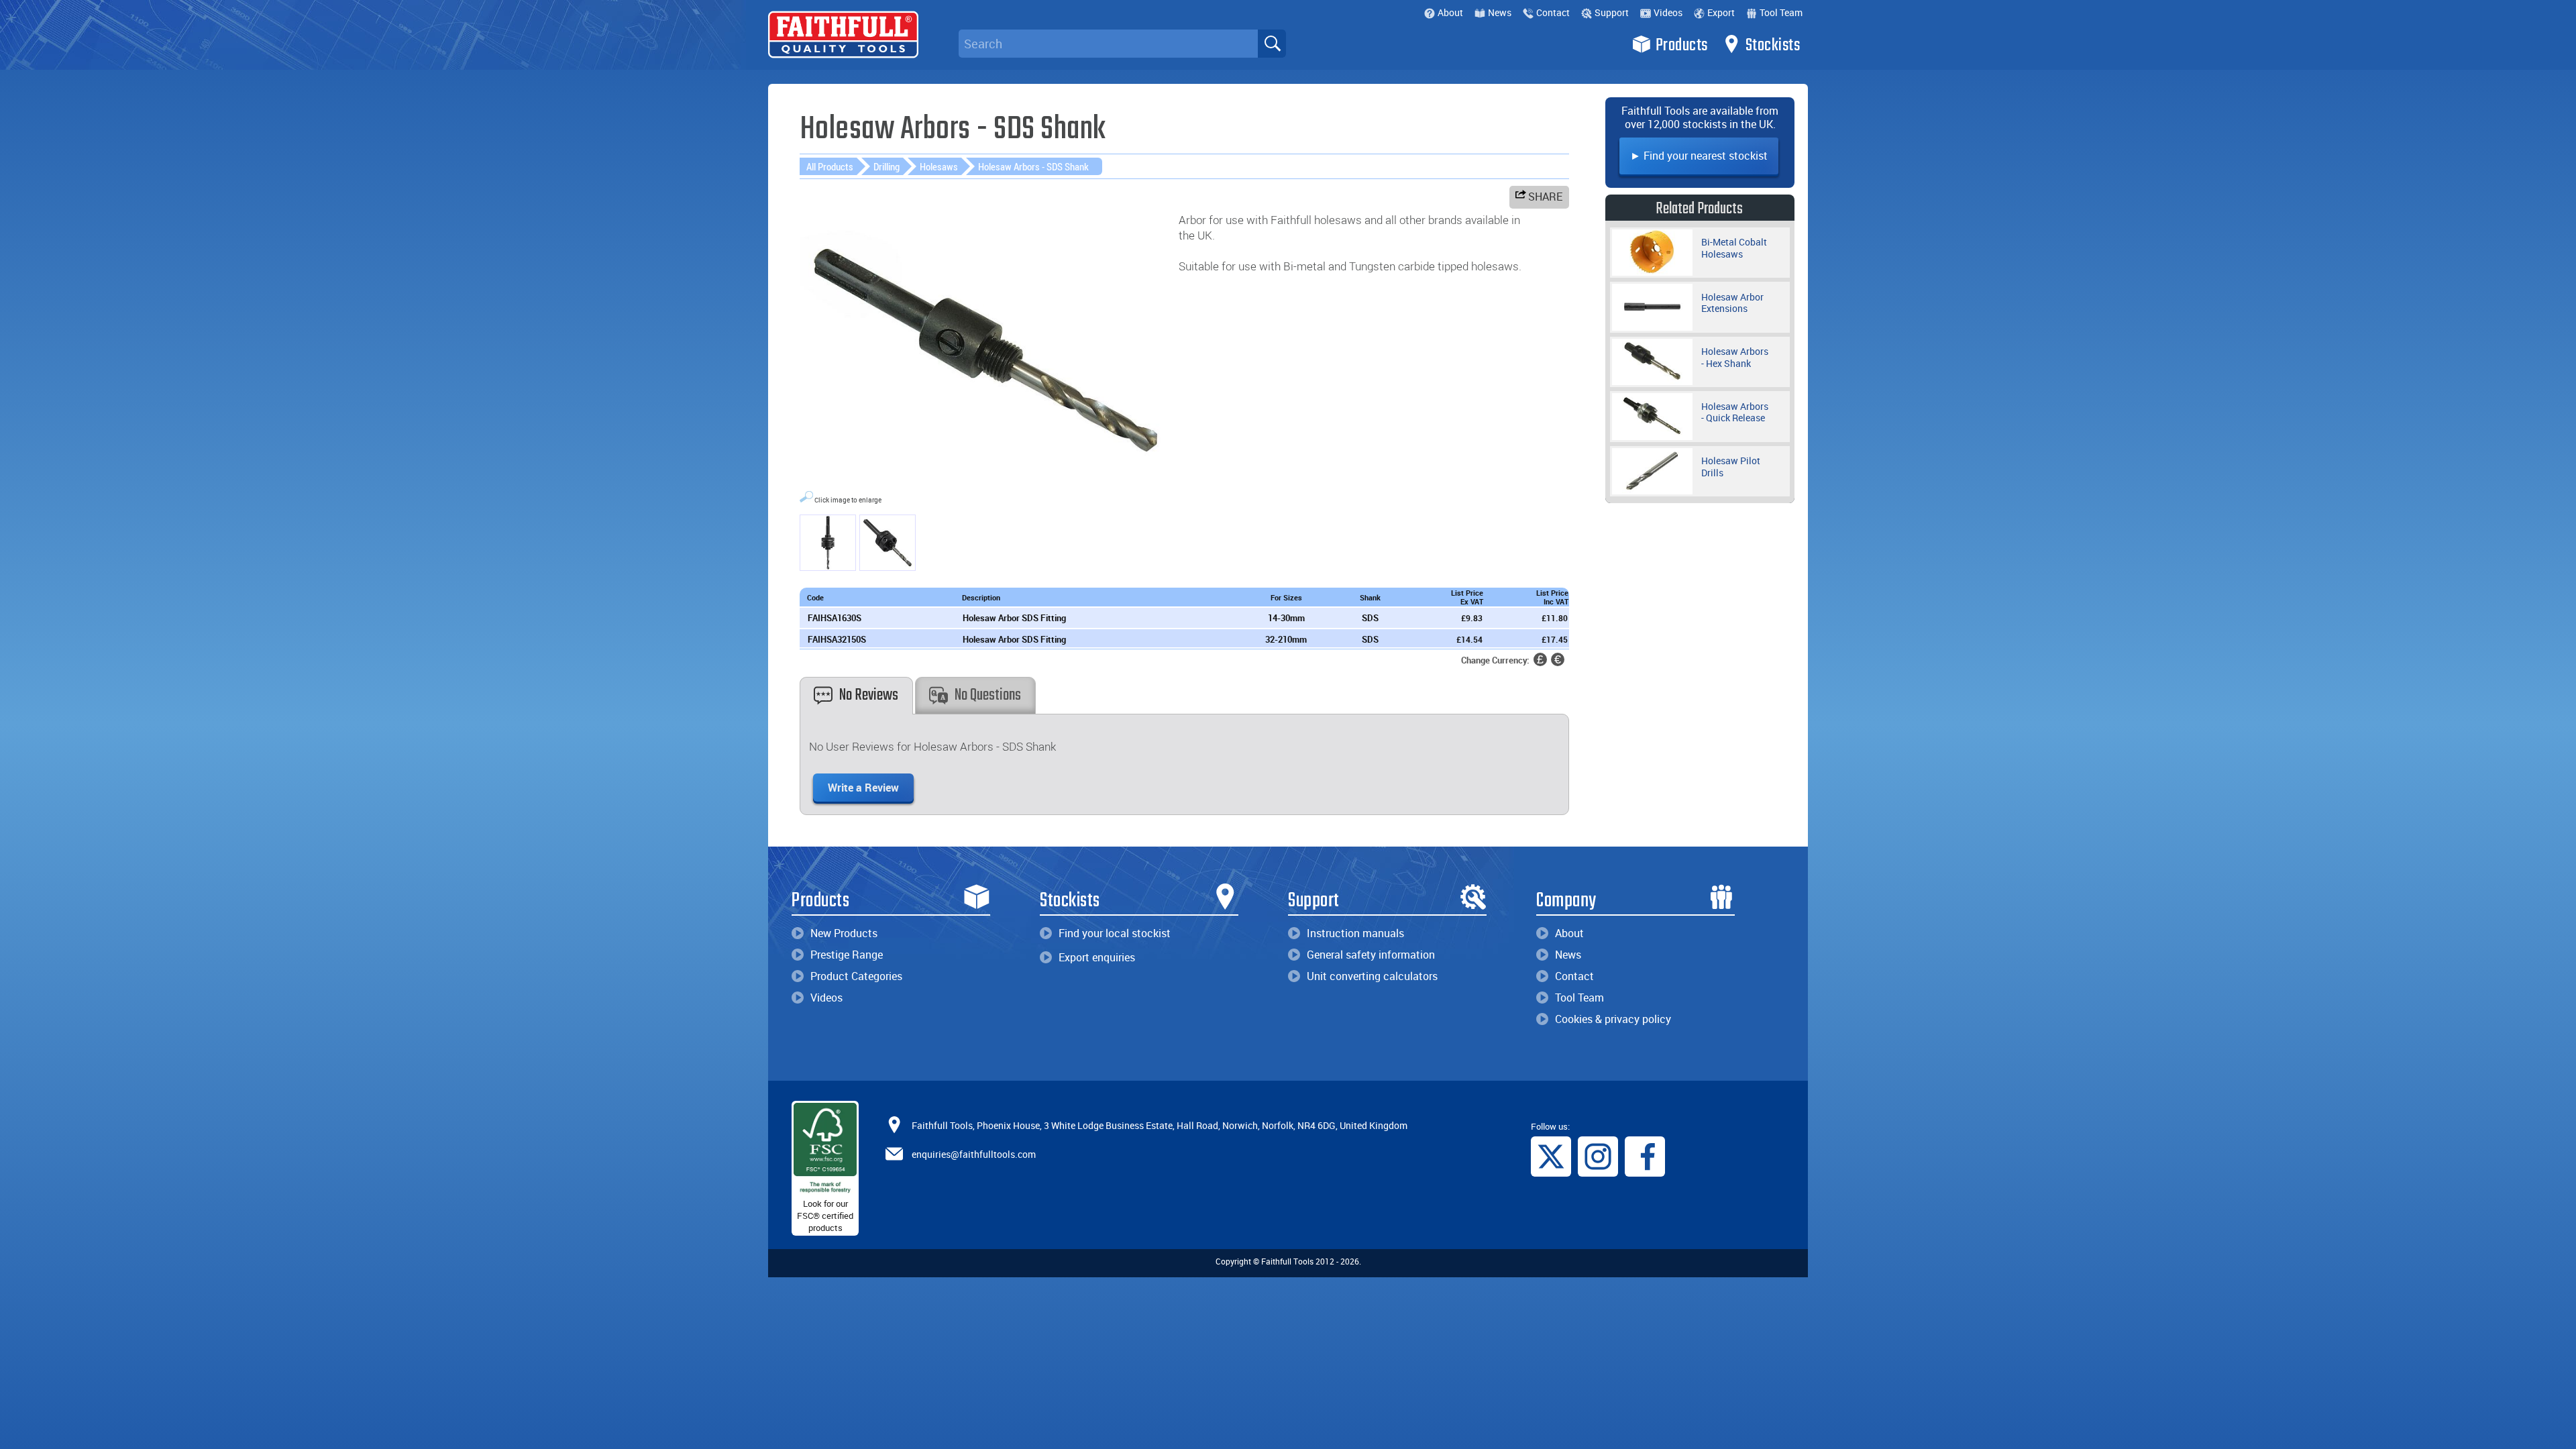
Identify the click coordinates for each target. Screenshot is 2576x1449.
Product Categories (856, 976)
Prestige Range (847, 955)
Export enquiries (1097, 957)
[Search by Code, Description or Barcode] (1272, 44)
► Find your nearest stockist (1699, 156)
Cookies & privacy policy (1613, 1019)
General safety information (1371, 955)
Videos (1668, 12)
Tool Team (1781, 12)
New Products (844, 933)
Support (1612, 12)
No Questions (988, 695)
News (1500, 12)
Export (1721, 12)
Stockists (1773, 46)
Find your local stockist (1115, 933)
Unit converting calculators (1372, 976)
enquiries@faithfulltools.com (974, 1153)
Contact (1553, 12)
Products (1682, 46)
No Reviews (869, 695)
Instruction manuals (1355, 933)
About (1450, 12)
